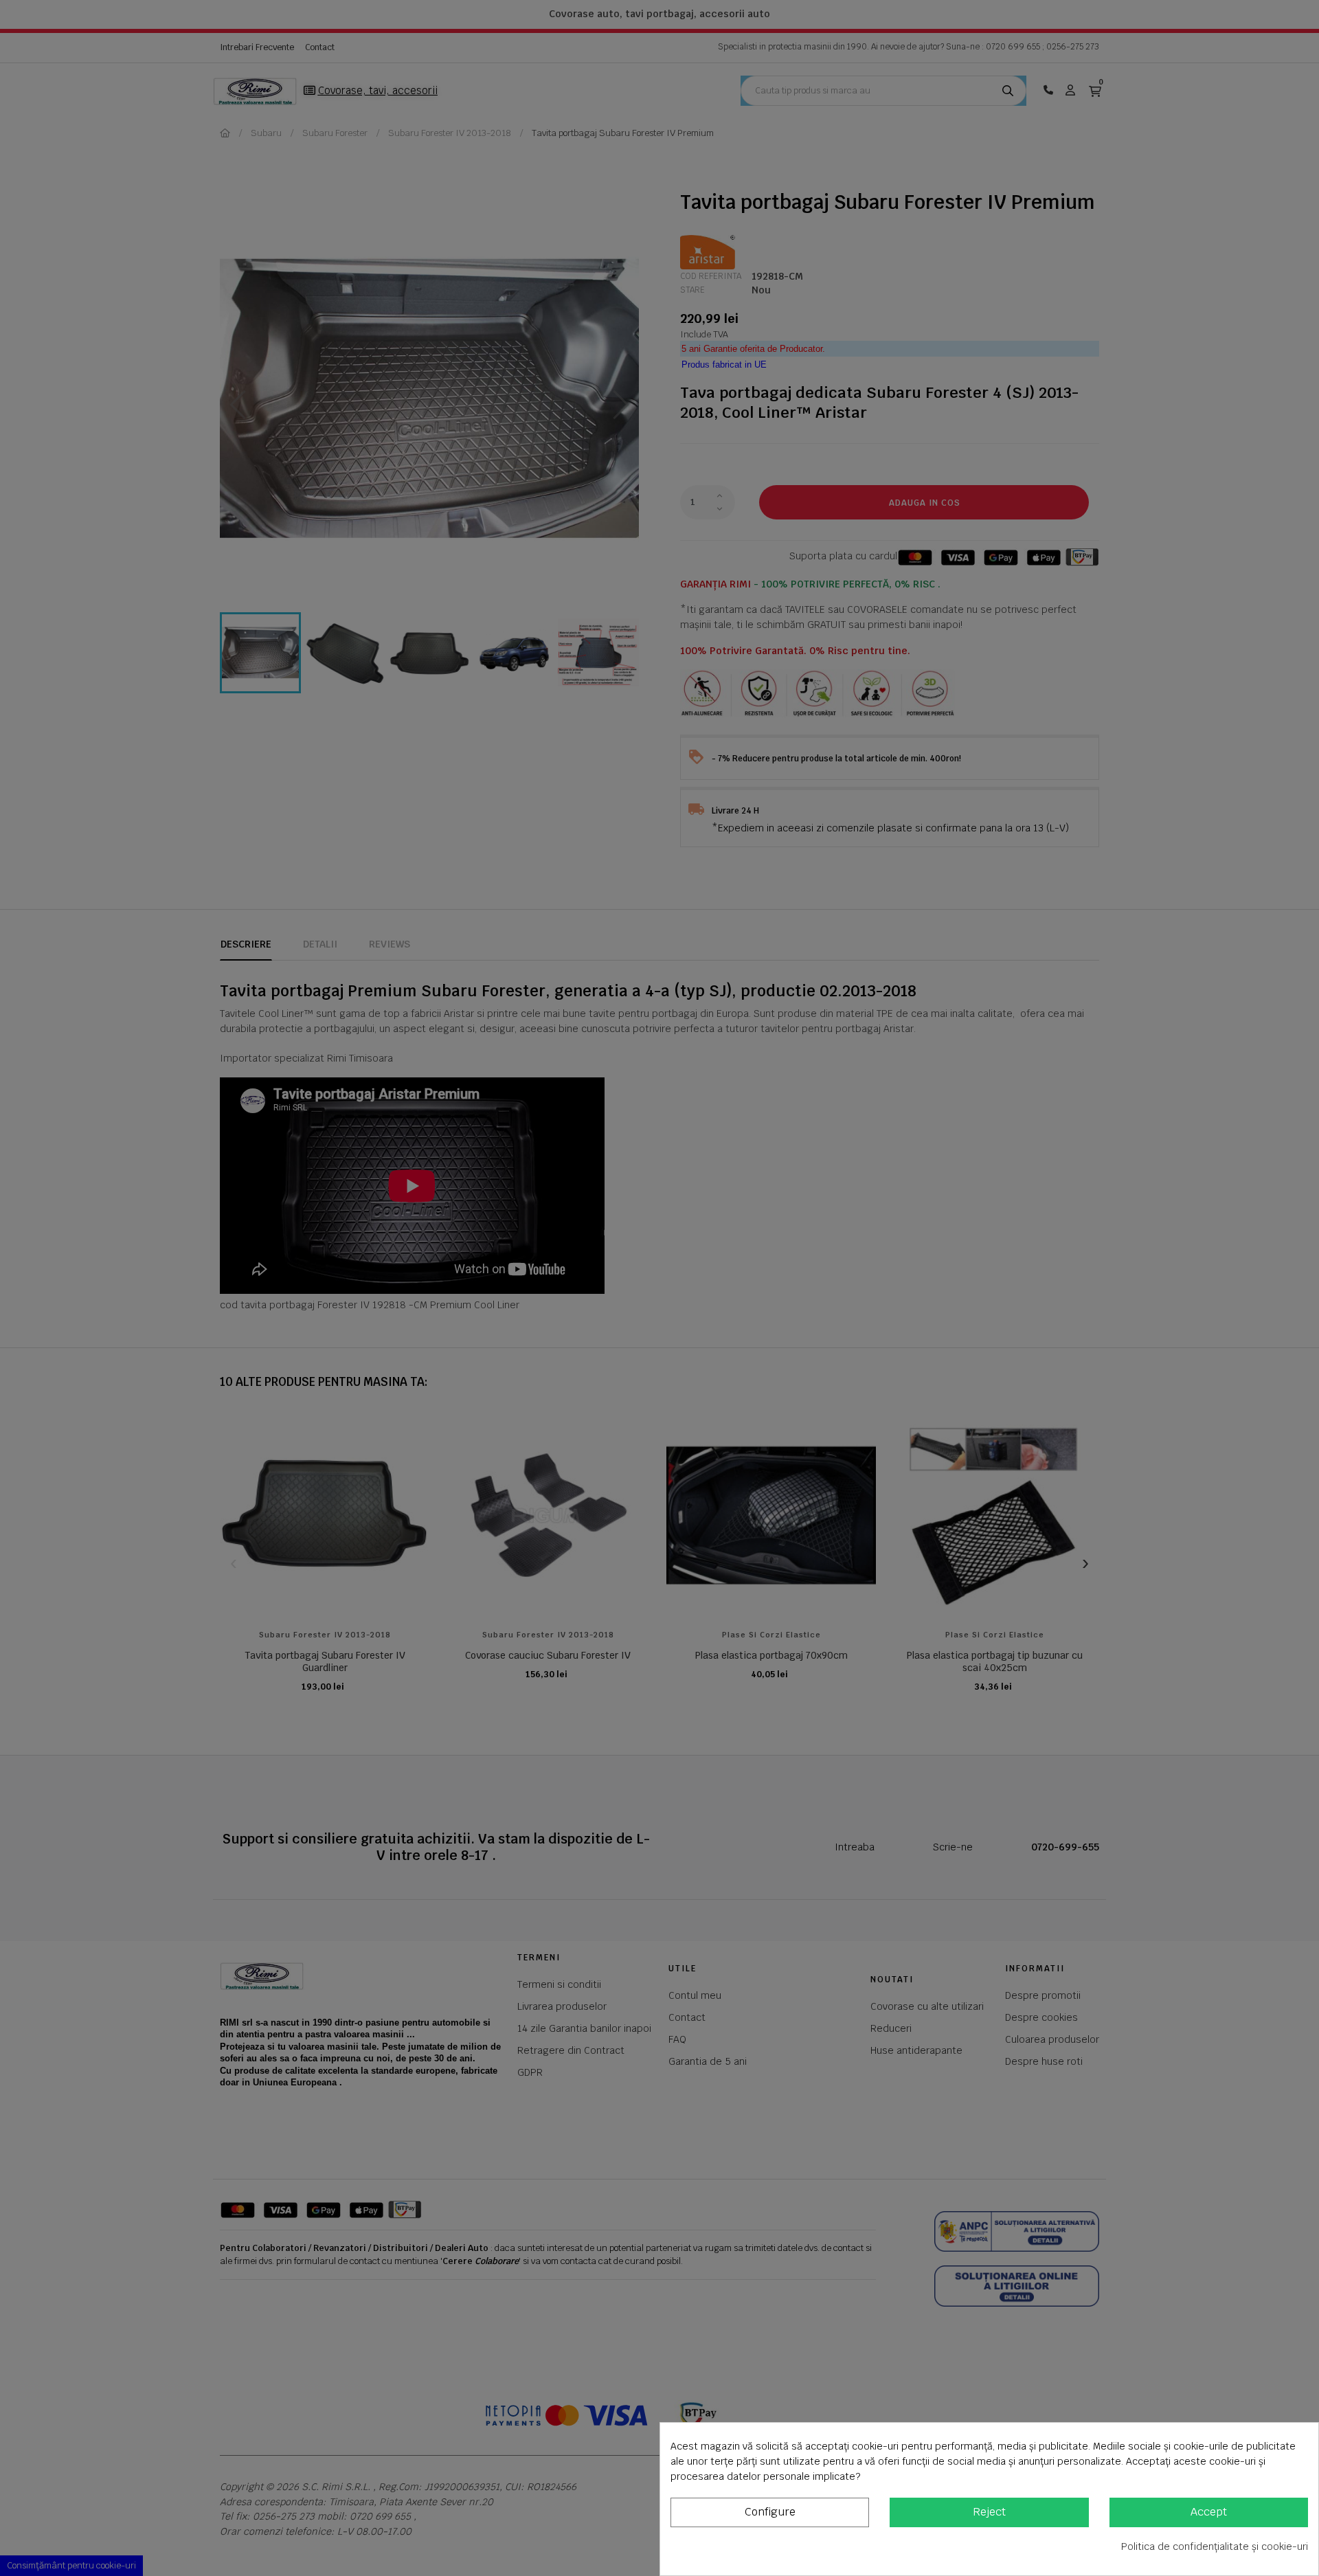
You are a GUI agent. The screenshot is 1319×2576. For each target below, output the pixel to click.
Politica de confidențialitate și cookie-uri (1215, 2546)
